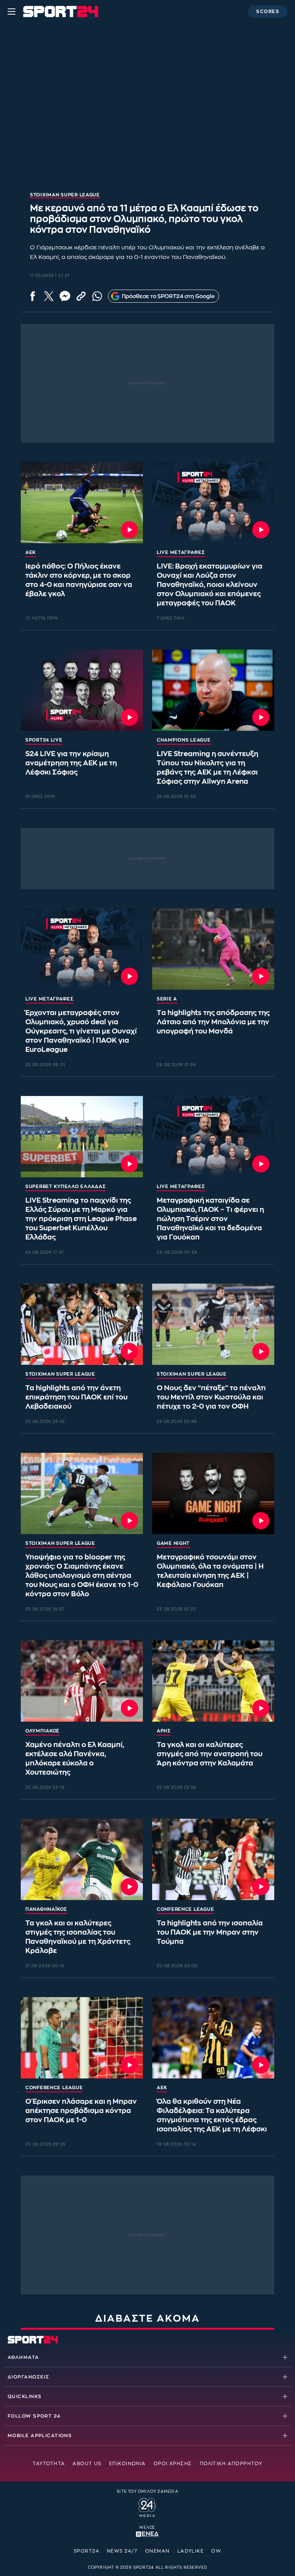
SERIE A (167, 999)
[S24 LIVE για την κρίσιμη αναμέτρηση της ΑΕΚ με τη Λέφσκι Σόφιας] (82, 690)
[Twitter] (49, 296)
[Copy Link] (81, 296)
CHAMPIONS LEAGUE (184, 740)
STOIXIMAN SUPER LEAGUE (60, 1374)
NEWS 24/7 (122, 2551)
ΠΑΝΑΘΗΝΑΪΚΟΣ (46, 1909)
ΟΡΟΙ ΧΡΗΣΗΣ (173, 2464)
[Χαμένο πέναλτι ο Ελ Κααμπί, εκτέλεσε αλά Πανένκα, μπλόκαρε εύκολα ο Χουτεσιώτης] (82, 1681)
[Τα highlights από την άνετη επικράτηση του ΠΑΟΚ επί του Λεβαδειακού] (82, 1324)
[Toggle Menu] (12, 12)
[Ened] (147, 2533)
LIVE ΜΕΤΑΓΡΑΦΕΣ (181, 552)
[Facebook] (33, 296)
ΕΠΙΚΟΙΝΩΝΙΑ (128, 2464)
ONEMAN (157, 2551)
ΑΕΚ (31, 552)
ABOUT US (87, 2464)
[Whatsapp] (97, 296)
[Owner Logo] (147, 2507)
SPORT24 (86, 2551)
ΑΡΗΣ (164, 1731)
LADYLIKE (191, 2551)
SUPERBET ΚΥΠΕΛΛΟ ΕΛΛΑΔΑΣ (65, 1187)
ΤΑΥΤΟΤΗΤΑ (49, 2464)
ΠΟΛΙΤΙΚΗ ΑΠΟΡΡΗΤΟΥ (231, 2464)
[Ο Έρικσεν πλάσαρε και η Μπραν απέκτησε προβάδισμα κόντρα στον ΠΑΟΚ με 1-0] (82, 2038)
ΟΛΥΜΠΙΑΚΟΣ (42, 1731)
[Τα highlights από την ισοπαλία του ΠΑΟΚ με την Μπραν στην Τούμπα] (213, 1859)
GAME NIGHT (173, 1543)
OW (216, 2551)
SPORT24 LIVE (44, 740)
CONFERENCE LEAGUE (185, 1909)
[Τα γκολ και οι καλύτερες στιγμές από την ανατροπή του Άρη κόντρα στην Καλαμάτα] (213, 1681)
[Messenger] (65, 296)
